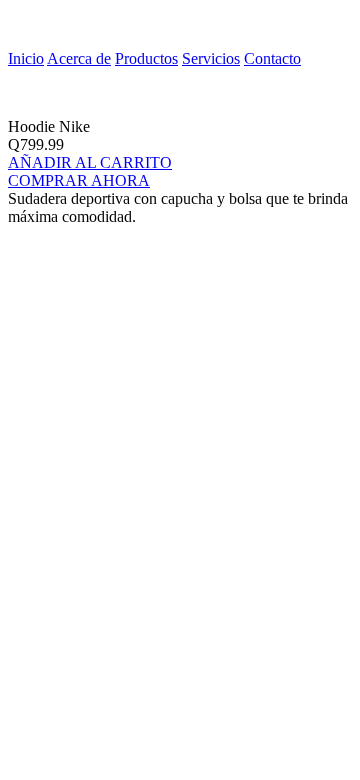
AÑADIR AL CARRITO (90, 162)
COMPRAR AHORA (79, 180)
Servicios (211, 58)
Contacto (272, 58)
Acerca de (79, 58)
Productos (146, 58)
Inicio (26, 58)
